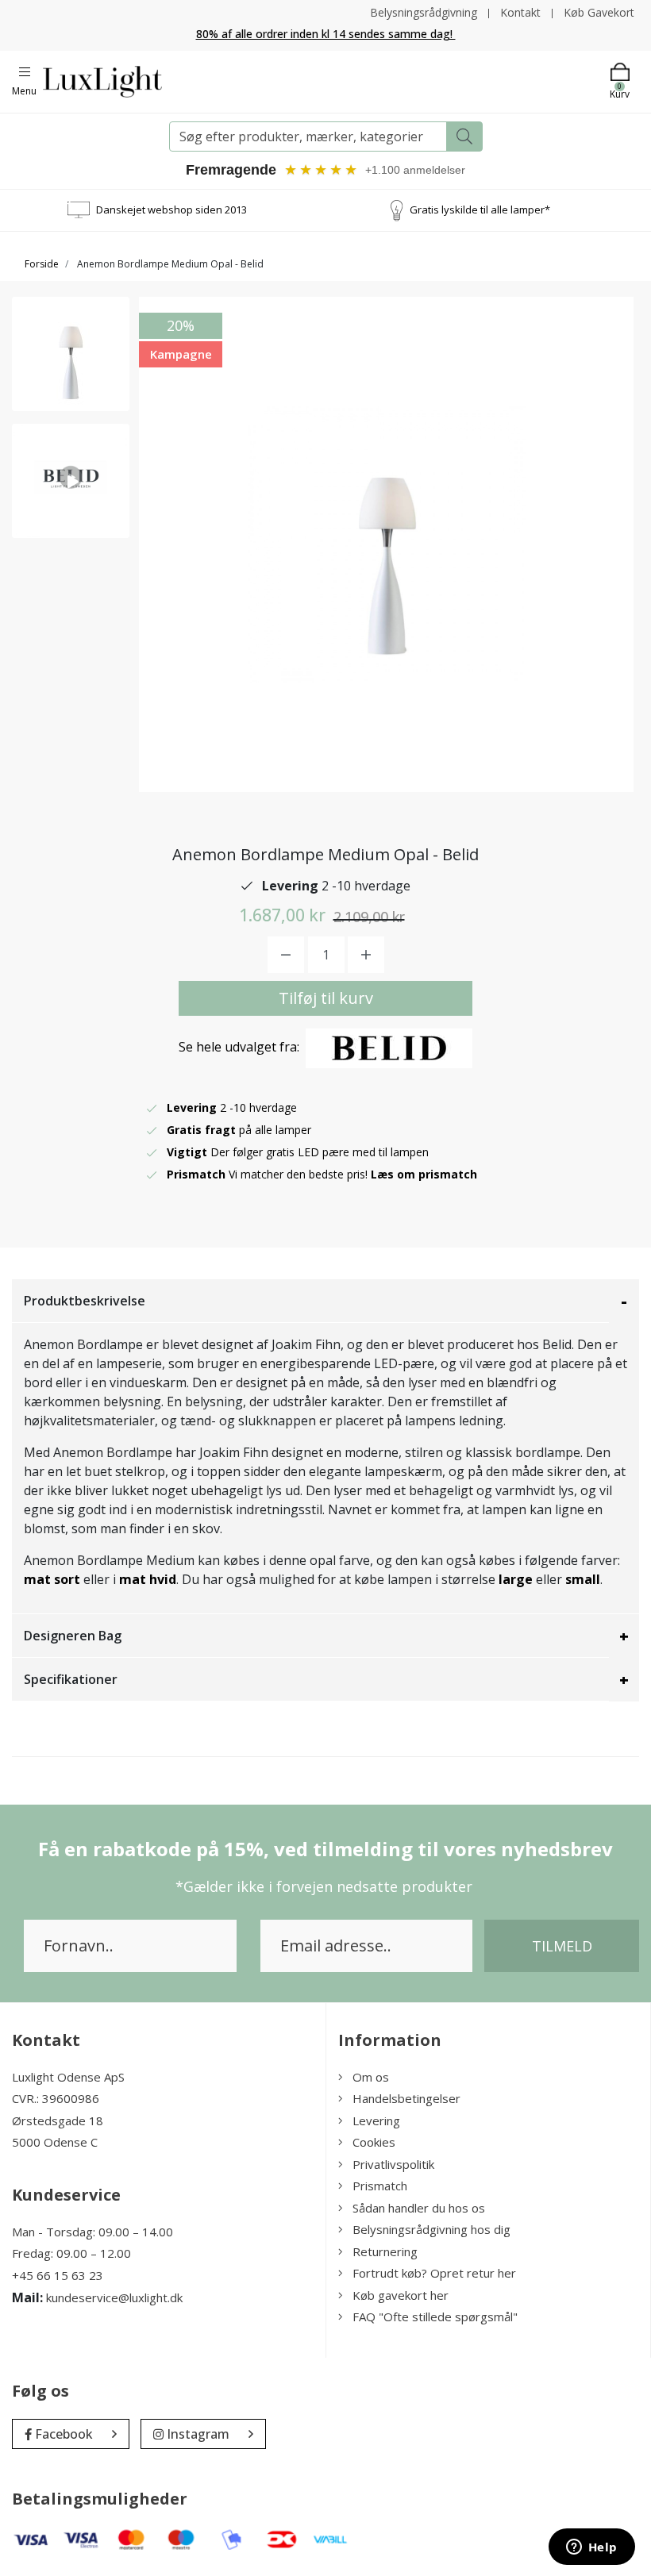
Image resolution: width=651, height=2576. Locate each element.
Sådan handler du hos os (419, 2208)
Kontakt (520, 12)
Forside (42, 264)
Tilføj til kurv (326, 998)
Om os (371, 2077)
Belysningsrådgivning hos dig (431, 2229)
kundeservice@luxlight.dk (114, 2297)
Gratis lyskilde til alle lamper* (480, 210)
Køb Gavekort (599, 12)
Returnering (385, 2251)
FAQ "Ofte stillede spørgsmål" (435, 2316)
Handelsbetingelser (406, 2098)
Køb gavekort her (401, 2295)
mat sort (52, 1579)
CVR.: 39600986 (56, 2098)
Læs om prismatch (424, 1174)
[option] (71, 354)
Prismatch (380, 2186)
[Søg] (464, 136)
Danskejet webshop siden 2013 (171, 210)
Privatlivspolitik (393, 2164)
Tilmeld (562, 1946)
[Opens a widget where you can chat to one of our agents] (591, 2548)
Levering (376, 2120)
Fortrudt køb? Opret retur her (434, 2273)
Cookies (374, 2142)
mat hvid (148, 1579)
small (583, 1579)
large (516, 1579)
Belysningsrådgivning (424, 12)
